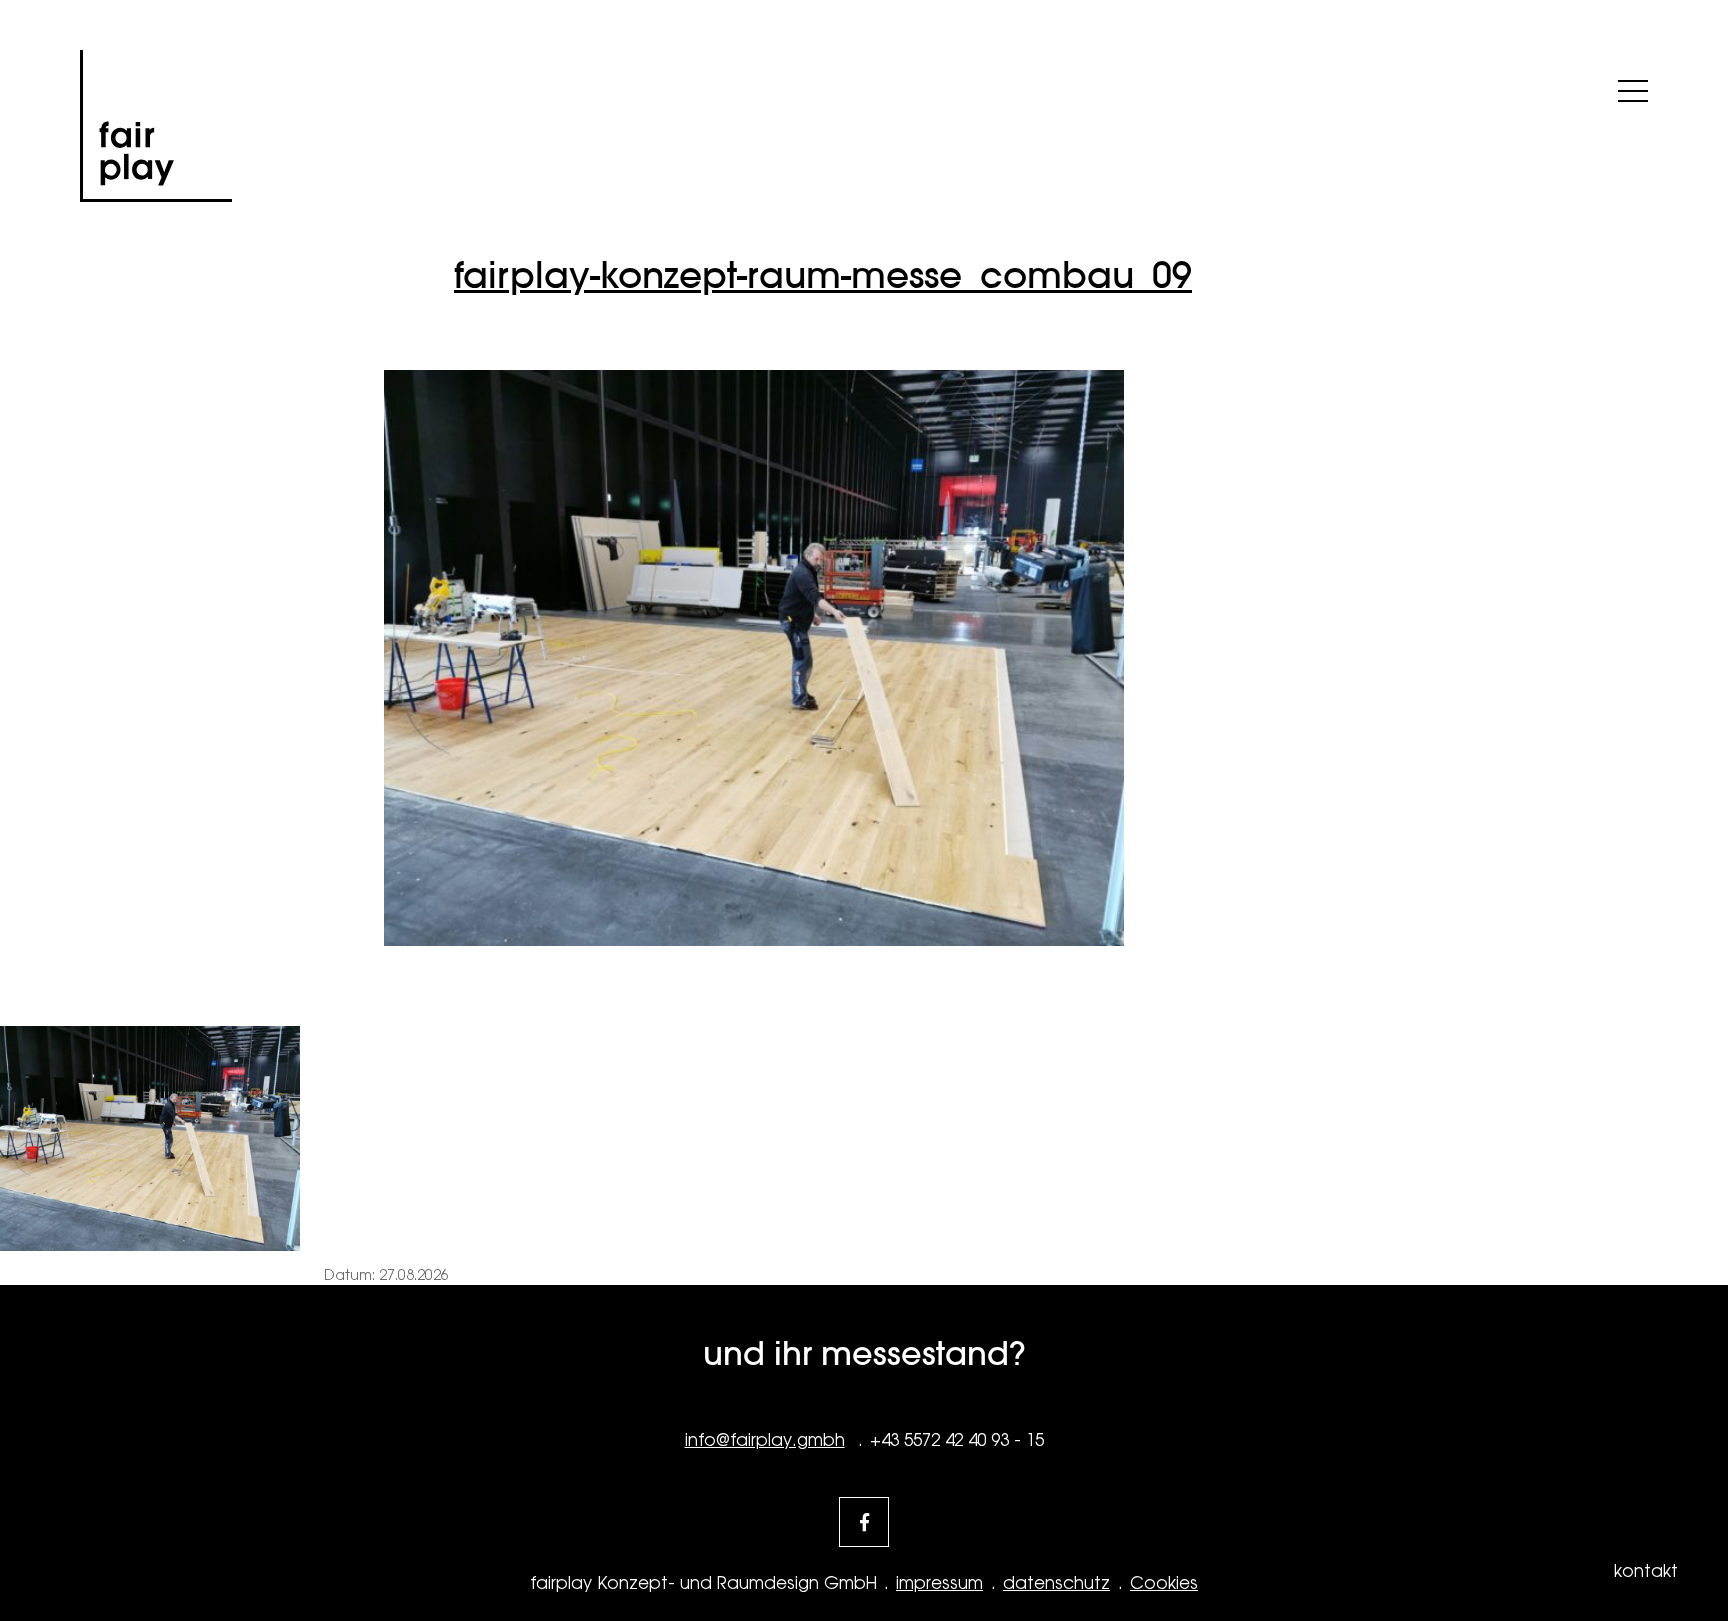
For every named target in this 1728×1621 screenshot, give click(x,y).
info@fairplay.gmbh (765, 1440)
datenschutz (1056, 1583)
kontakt (1646, 1571)
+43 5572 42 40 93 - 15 (957, 1440)
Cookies (1164, 1583)
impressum (939, 1583)
